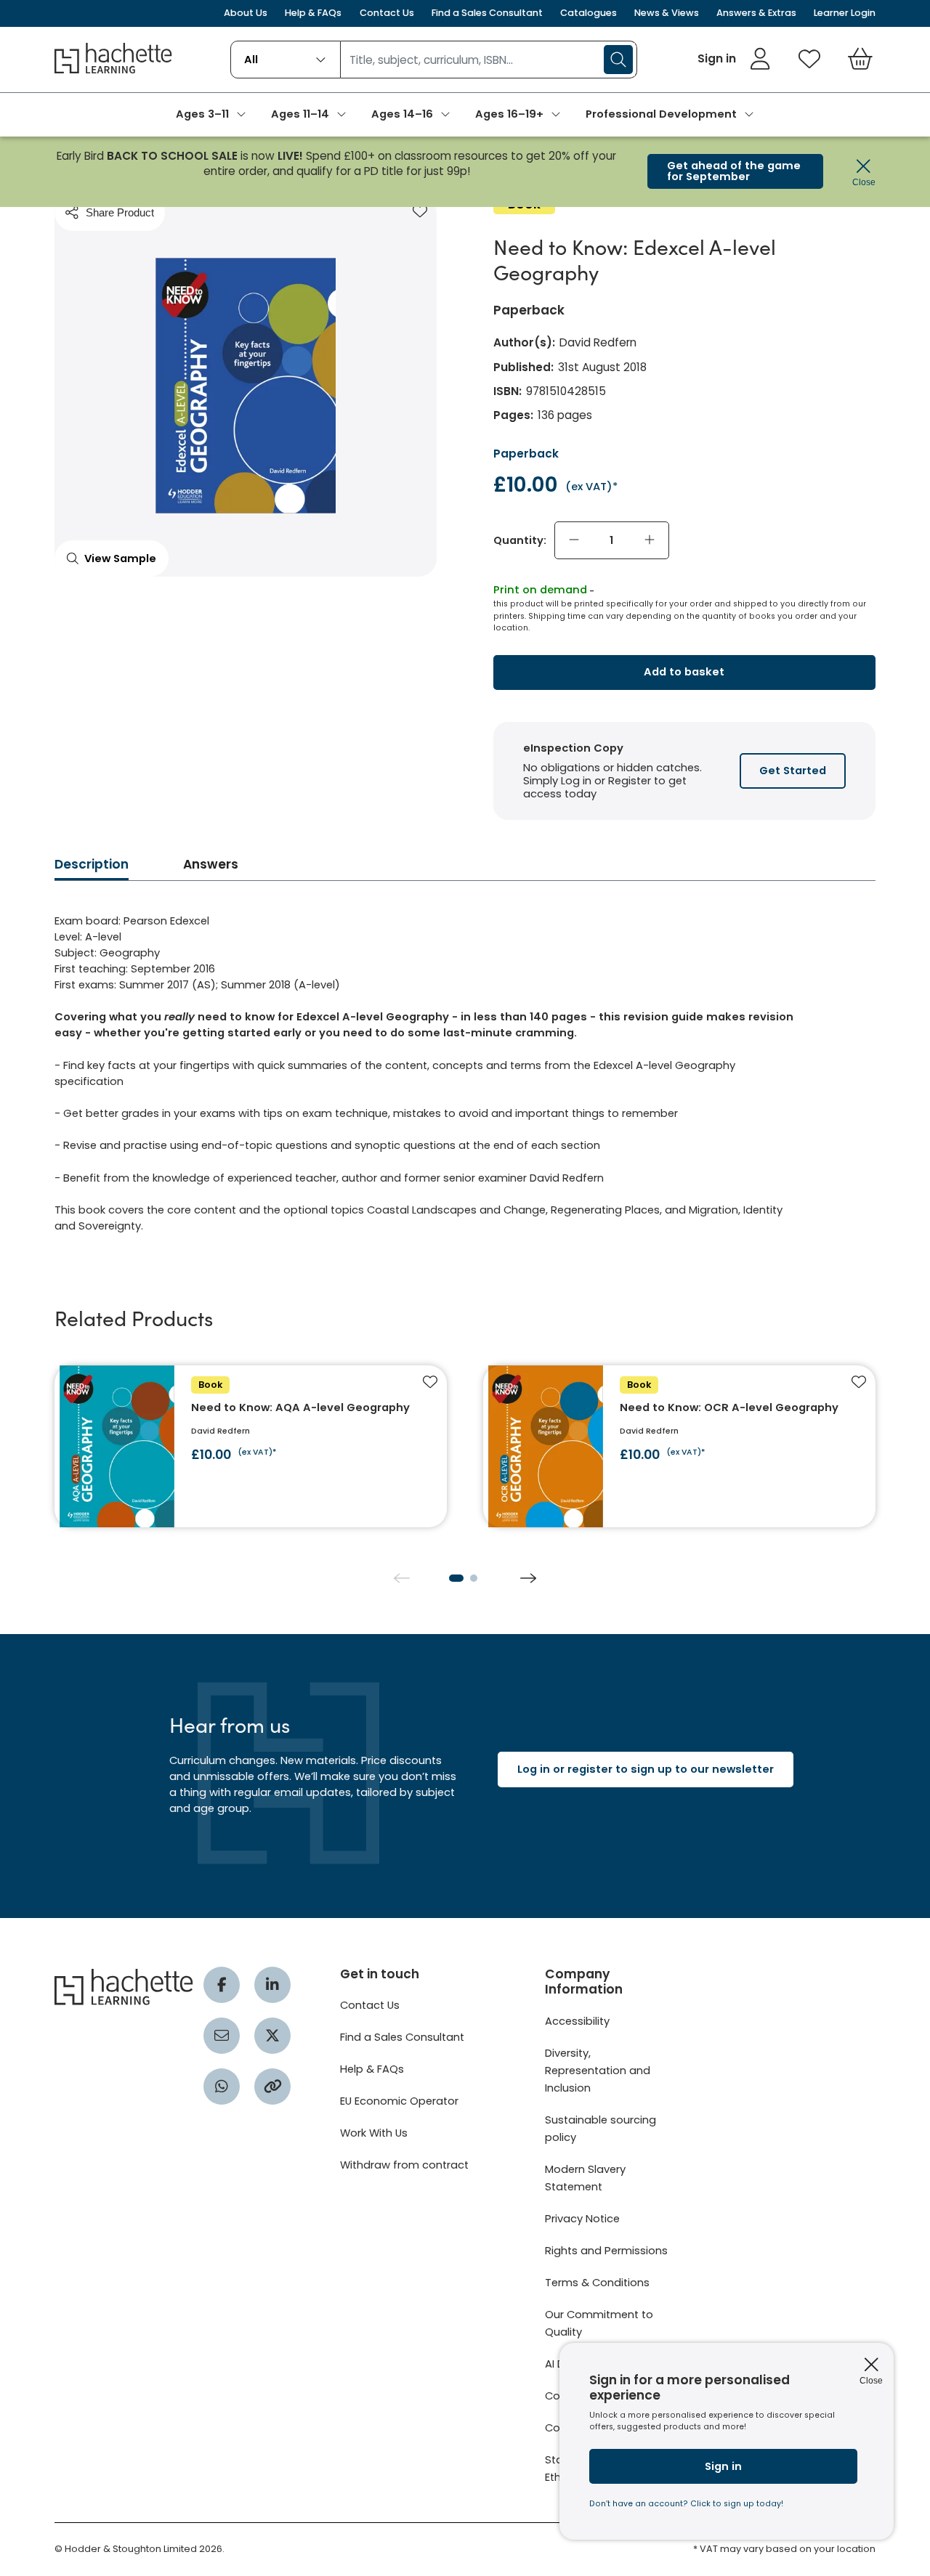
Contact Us (387, 13)
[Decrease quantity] (574, 540)
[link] (734, 59)
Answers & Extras (756, 13)
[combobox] (286, 60)
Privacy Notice (582, 2219)
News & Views (667, 13)
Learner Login (845, 13)
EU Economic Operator (399, 2101)
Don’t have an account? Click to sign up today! (686, 2504)
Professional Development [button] (661, 114)
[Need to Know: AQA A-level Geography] (251, 1446)
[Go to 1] (456, 1578)
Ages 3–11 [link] (202, 114)
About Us (246, 13)
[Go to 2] (474, 1578)
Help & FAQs (313, 13)
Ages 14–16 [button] (402, 114)
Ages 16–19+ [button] (509, 114)
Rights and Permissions (606, 2251)
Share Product (120, 212)
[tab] (92, 869)
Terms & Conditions (597, 2283)
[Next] (528, 1578)
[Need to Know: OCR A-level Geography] (679, 1446)
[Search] (618, 60)
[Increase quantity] (650, 540)
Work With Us (374, 2133)
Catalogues (589, 13)
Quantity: (520, 540)
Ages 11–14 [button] (300, 114)
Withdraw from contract (404, 2165)
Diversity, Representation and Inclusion (598, 2071)
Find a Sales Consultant (487, 13)
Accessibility (577, 2021)
